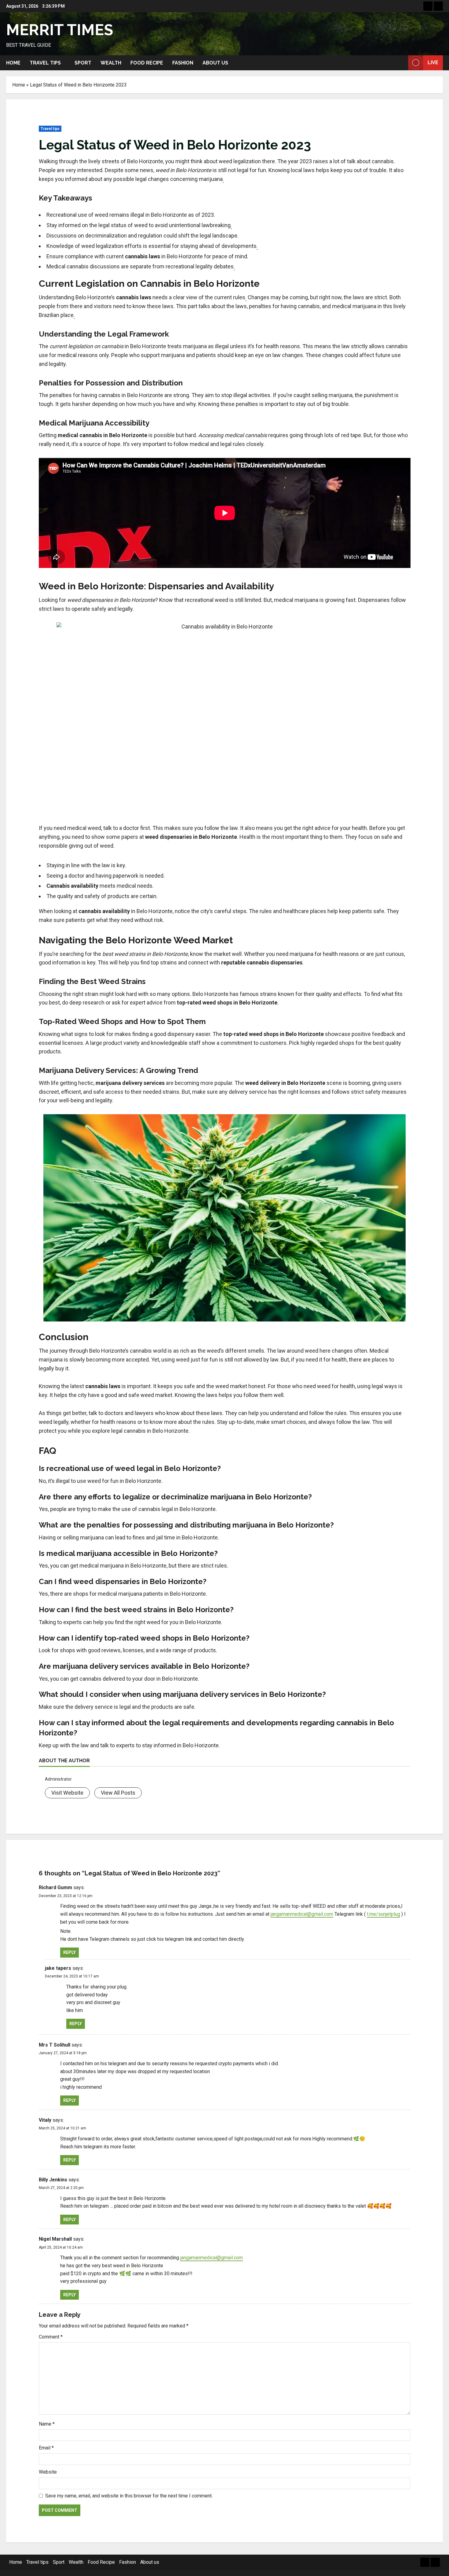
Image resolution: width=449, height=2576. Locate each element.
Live (433, 63)
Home (13, 63)
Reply (69, 1952)
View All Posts (118, 1793)
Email (46, 2448)
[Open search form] (402, 63)
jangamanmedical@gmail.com (302, 1914)
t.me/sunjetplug (383, 1914)
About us (215, 63)
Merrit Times (60, 30)
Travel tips (45, 63)
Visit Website (67, 1793)
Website (48, 2472)
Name (47, 2424)
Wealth (111, 63)
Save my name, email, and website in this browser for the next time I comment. (129, 2496)
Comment (51, 2337)
